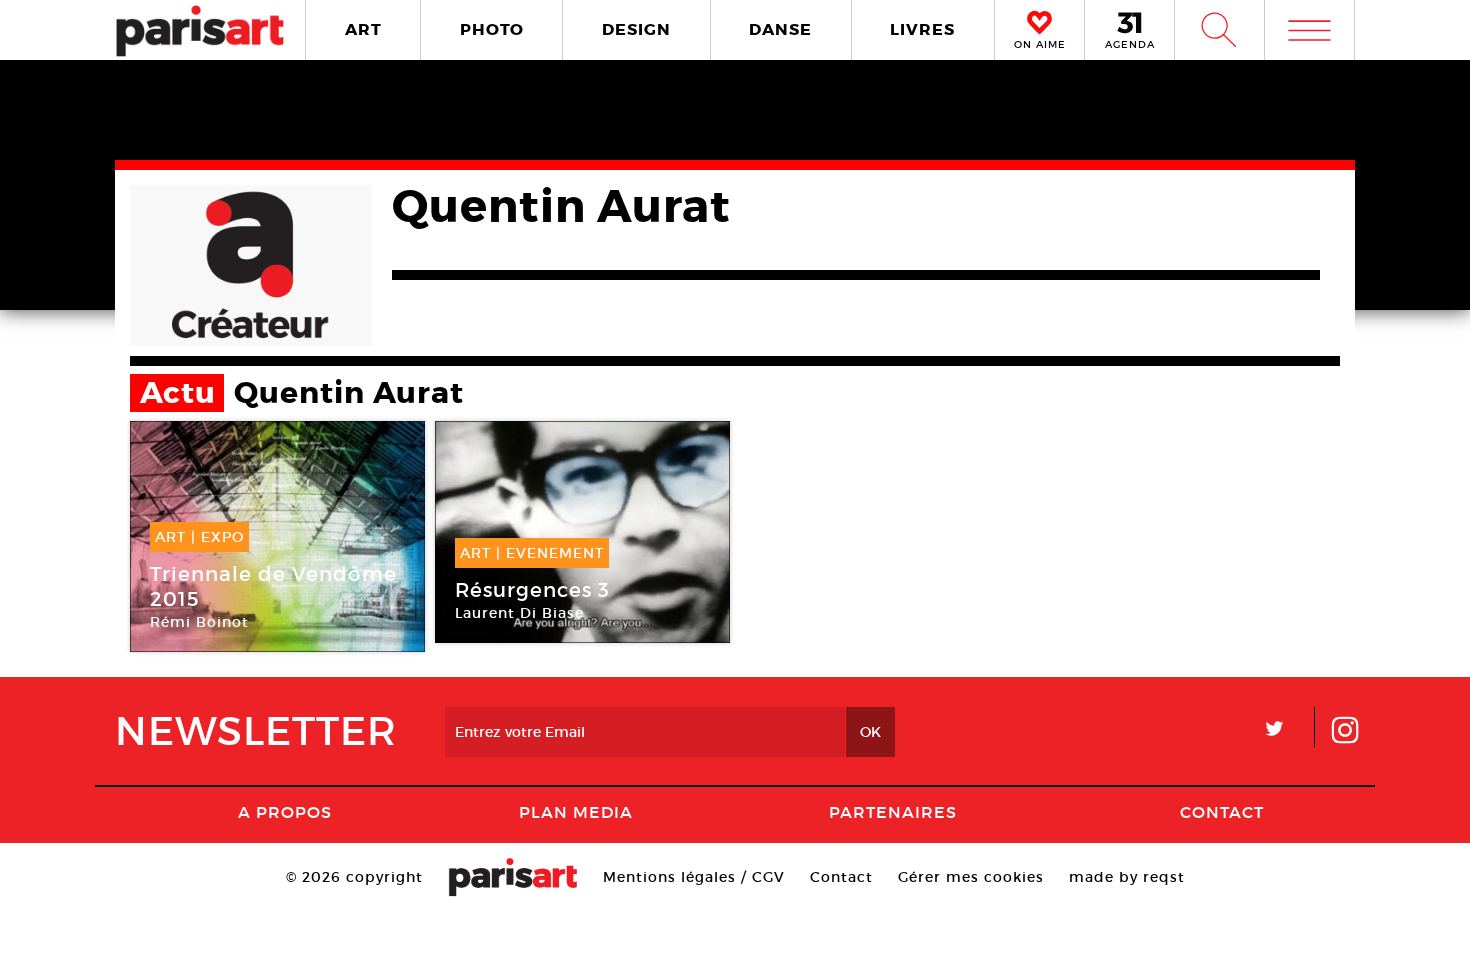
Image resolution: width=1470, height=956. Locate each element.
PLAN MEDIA (576, 812)
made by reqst (1127, 877)
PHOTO (492, 29)
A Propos (285, 812)
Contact (1222, 812)
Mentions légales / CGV (694, 877)
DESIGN (636, 29)
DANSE (780, 29)
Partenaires (893, 812)
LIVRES (922, 29)
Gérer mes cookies (971, 877)
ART (363, 29)
